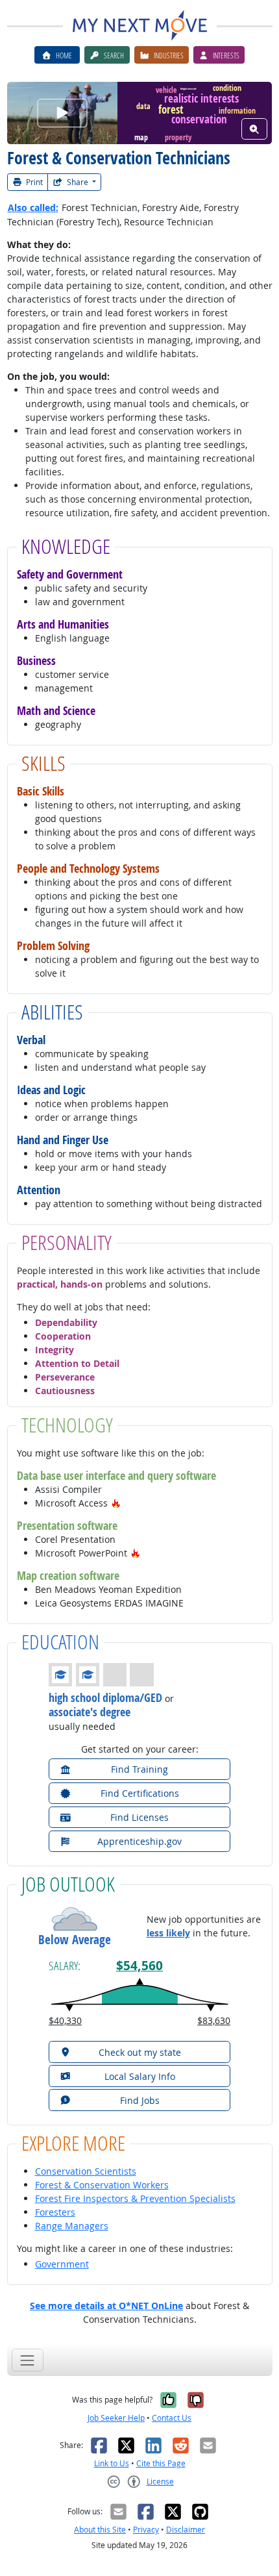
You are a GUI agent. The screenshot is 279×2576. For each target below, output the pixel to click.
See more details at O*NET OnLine (106, 2306)
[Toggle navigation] (28, 2360)
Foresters (55, 2212)
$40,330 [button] (65, 2020)
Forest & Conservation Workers (102, 2185)
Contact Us (172, 2418)
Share (78, 182)
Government (62, 2264)
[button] (116, 1503)
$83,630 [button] (214, 2020)
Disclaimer (186, 2530)
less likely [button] (168, 1933)
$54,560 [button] (139, 1966)
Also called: (33, 207)
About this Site (100, 2530)
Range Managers (72, 2226)
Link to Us (112, 2463)
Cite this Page (161, 2463)
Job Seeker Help (116, 2418)
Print (33, 182)
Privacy (146, 2530)
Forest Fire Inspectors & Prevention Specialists (135, 2198)
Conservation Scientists (86, 2171)
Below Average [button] (75, 1940)
